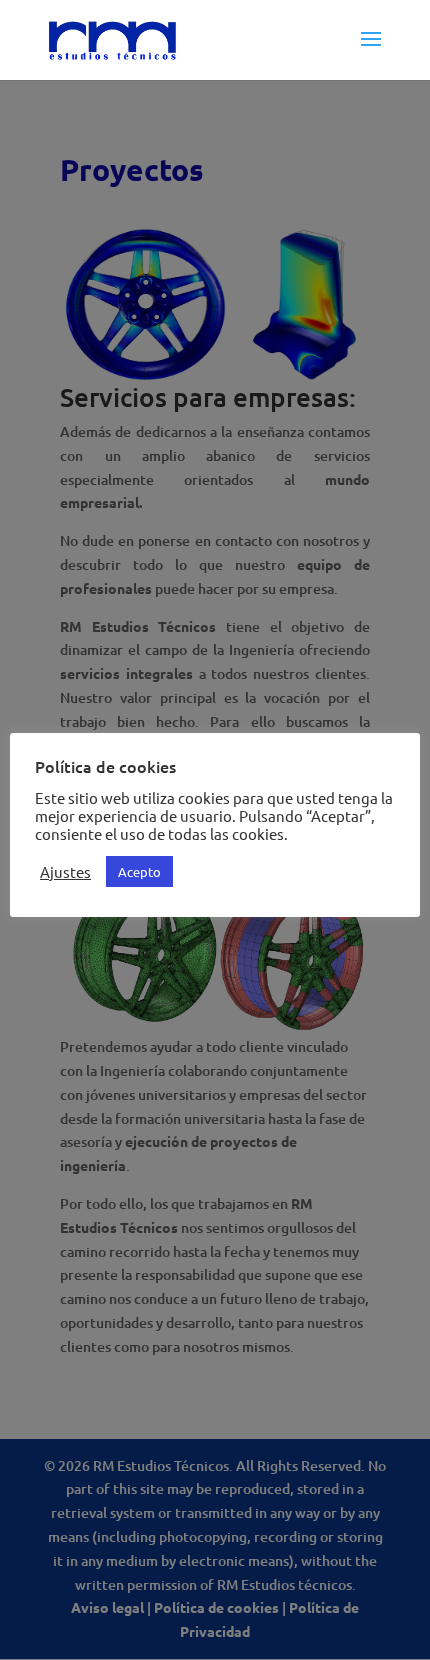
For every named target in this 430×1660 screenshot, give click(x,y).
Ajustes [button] (65, 872)
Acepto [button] (139, 871)
